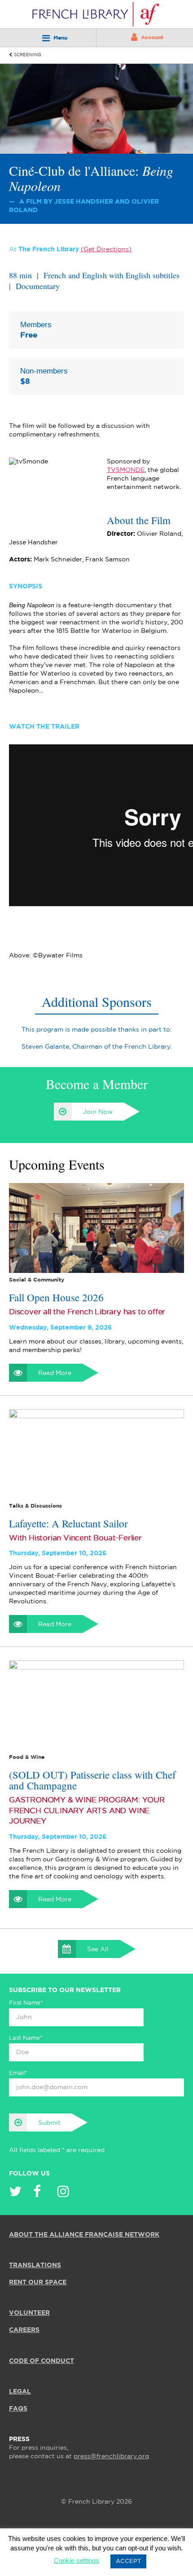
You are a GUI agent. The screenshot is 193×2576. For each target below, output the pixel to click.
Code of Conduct (42, 2361)
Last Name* (26, 2038)
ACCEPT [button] (128, 2561)
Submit (49, 2123)
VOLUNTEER (29, 2313)
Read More (55, 1373)
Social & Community (37, 1280)
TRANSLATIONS (35, 2265)
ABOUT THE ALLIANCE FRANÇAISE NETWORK (84, 2235)
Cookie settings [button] (77, 2560)
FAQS (18, 2409)
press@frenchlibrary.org (111, 2456)
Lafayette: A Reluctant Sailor (68, 1523)
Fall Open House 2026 (56, 1297)
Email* (18, 2073)
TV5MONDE (126, 470)
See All (98, 1949)
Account (152, 38)
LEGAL (20, 2392)
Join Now (98, 1112)
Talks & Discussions (35, 1506)
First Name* (26, 2003)
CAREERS (24, 2330)
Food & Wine (27, 1757)
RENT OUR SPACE (38, 2282)
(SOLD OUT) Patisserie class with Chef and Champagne (92, 1780)
